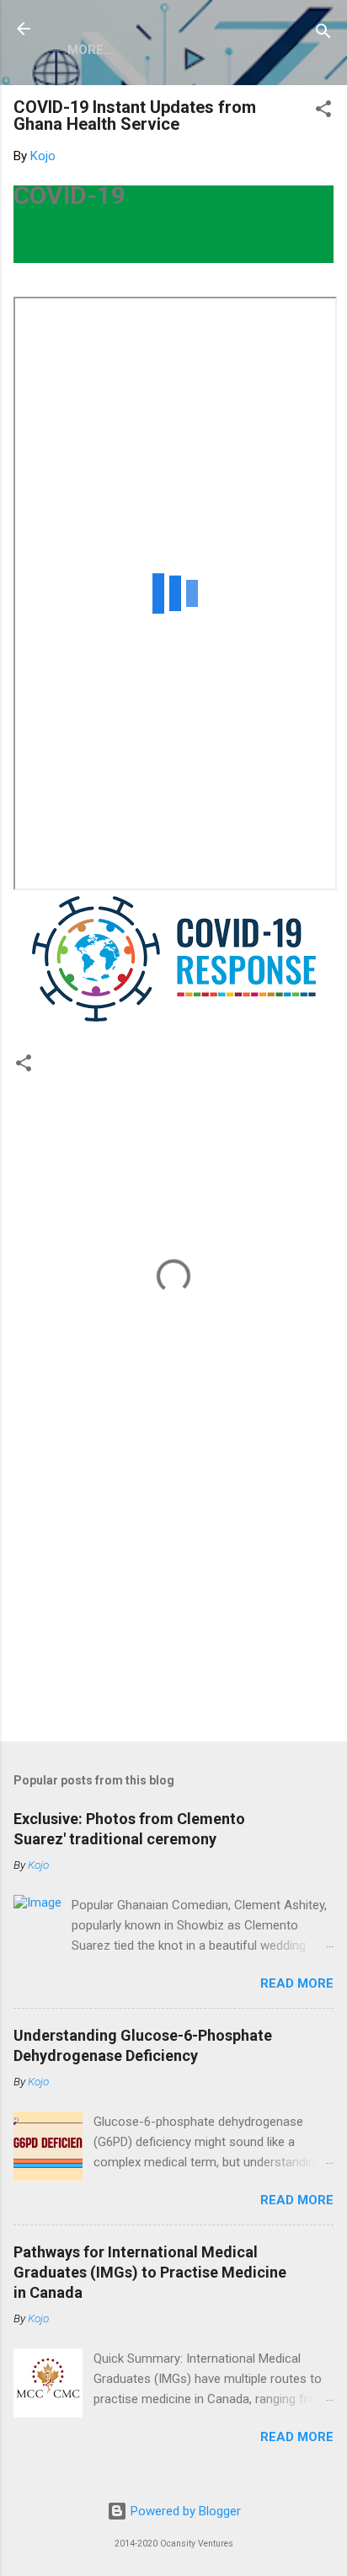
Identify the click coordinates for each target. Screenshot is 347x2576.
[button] (323, 112)
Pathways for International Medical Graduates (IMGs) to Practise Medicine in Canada (150, 2272)
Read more (297, 1983)
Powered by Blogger (184, 2511)
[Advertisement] (173, 1597)
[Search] (323, 34)
